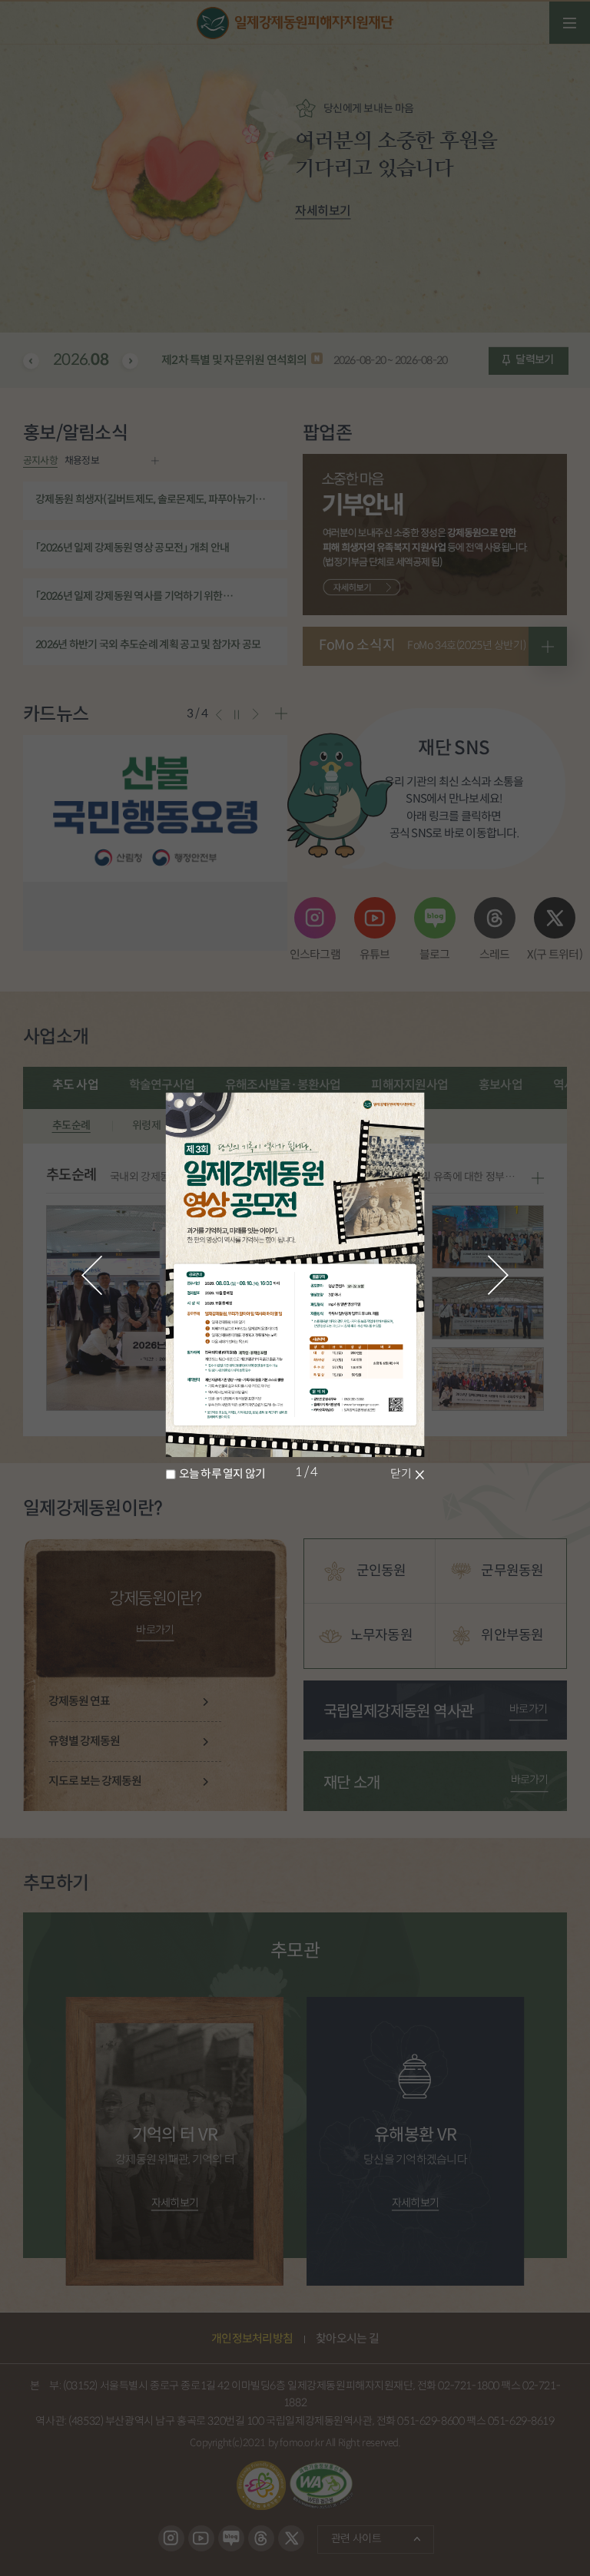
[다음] (499, 1275)
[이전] (92, 1275)
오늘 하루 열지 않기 (222, 1474)
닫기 (401, 1474)
